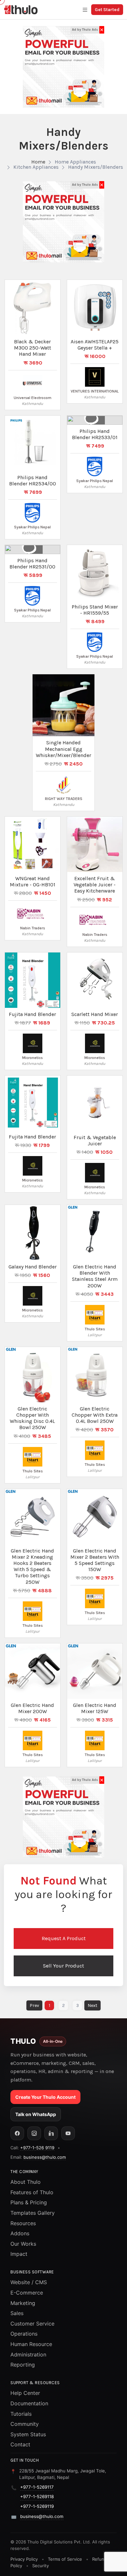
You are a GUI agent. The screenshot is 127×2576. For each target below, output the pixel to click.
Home (38, 162)
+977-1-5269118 (37, 2497)
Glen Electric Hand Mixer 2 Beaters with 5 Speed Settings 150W (95, 1560)
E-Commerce (27, 2293)
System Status (28, 2434)
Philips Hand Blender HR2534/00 (33, 480)
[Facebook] (17, 2133)
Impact (19, 2254)
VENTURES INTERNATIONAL (95, 391)
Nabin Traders (33, 928)
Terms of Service (65, 2559)
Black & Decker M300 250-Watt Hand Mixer (33, 348)
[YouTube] (68, 2133)
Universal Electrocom (33, 398)
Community (25, 2424)
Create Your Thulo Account (45, 2097)
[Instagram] (34, 2133)
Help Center (25, 2393)
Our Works (23, 2244)
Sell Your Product (63, 1966)
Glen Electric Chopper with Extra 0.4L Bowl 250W (95, 1415)
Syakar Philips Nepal (32, 527)
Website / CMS (29, 2282)
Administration (28, 2354)
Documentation (29, 2403)
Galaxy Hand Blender (33, 1267)
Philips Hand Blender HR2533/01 (95, 434)
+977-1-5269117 (37, 2487)
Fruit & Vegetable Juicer (95, 1140)
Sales (17, 2313)
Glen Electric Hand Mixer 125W (95, 1708)
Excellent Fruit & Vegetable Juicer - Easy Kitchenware (95, 885)
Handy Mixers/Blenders (96, 167)
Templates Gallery (33, 2213)
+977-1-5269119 (37, 2506)
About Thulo (26, 2182)
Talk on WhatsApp (36, 2114)
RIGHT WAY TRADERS (64, 799)
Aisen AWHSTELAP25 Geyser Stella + (95, 345)
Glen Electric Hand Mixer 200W (32, 1708)
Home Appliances (75, 162)
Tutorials (21, 2414)
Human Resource (31, 2344)
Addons (20, 2233)
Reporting (23, 2365)
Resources (23, 2223)
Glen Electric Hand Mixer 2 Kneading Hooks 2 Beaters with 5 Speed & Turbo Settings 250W (32, 1566)
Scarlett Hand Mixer (95, 1014)
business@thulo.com (45, 2157)
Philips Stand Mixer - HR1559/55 (95, 610)
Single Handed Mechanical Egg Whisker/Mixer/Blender (63, 749)
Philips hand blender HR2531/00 (32, 564)
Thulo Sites (95, 1329)
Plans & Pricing (29, 2202)
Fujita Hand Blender (32, 1014)
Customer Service (32, 2324)
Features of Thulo (32, 2192)
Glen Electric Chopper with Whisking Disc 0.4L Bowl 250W (32, 1418)
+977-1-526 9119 (37, 2148)
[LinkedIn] (51, 2133)
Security (41, 2566)
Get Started (107, 10)
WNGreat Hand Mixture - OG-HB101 (33, 881)
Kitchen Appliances (36, 167)
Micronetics (32, 1058)
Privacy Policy (24, 2559)
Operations (24, 2334)
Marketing (23, 2303)
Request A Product (64, 1938)
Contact (20, 2444)
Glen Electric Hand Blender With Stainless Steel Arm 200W (95, 1276)
